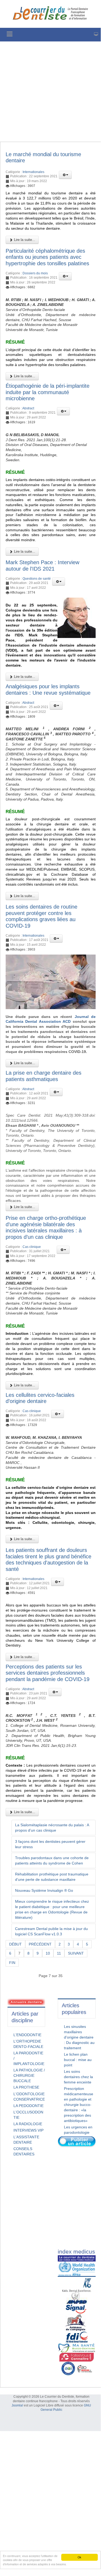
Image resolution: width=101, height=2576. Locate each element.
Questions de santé (37, 579)
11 (59, 1953)
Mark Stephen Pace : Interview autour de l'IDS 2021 (42, 566)
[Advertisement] (50, 92)
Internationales (33, 172)
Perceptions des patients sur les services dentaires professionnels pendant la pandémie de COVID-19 (48, 1673)
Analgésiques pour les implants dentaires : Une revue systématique (48, 690)
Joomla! (17, 2405)
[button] (65, 175)
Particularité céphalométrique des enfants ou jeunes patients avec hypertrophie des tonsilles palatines (47, 257)
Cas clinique (32, 1247)
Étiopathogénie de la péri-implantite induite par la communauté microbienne (48, 392)
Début (15, 1944)
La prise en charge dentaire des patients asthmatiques (44, 1076)
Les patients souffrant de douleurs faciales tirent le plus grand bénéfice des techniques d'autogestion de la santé (48, 1560)
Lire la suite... (24, 240)
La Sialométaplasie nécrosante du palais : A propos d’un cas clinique (52, 1828)
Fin (12, 1963)
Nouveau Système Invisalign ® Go (44, 1890)
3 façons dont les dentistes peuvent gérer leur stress (50, 1844)
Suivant (76, 1953)
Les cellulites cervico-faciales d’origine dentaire (40, 1398)
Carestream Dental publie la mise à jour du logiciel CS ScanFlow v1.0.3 (51, 1931)
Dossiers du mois (35, 273)
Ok (79, 2557)
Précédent (40, 1944)
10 (48, 1953)
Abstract (28, 408)
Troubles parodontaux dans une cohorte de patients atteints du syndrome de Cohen (52, 1860)
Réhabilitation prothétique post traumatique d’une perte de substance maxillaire (52, 1877)
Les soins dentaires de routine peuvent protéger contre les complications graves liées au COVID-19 (42, 916)
